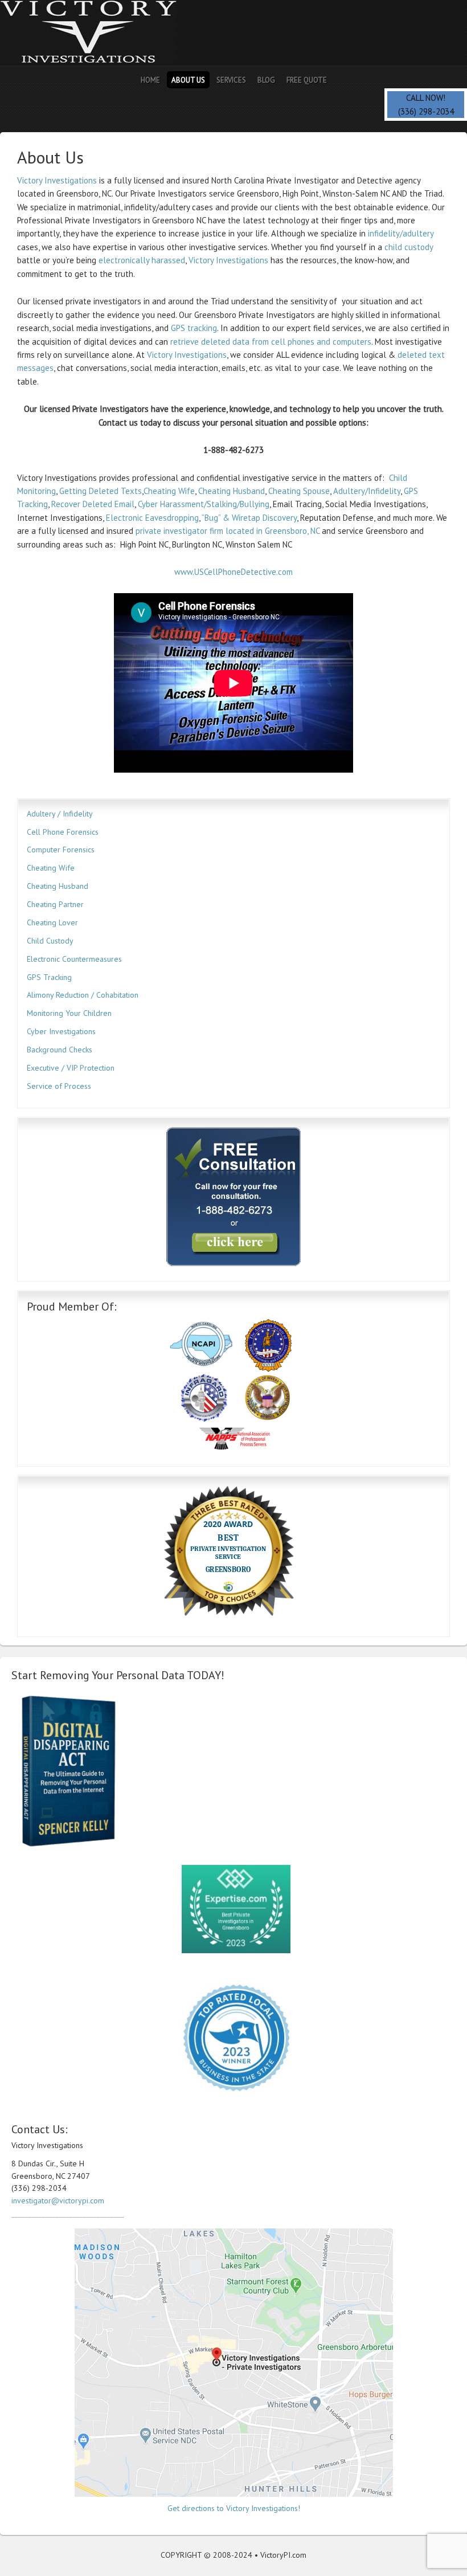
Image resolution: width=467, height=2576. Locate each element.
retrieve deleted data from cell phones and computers (271, 342)
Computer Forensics (61, 850)
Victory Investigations (57, 180)
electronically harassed (142, 260)
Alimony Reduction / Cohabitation (83, 995)
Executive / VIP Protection (71, 1068)
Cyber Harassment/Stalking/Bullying (204, 504)
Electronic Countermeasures (74, 959)
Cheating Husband (232, 491)
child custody (409, 247)
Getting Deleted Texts (101, 491)
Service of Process (59, 1086)
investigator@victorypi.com (58, 2201)
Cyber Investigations (61, 1031)
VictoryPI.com (283, 2555)
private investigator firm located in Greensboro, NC (228, 531)
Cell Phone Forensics (63, 832)
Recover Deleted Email (93, 504)
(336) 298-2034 (426, 111)
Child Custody (50, 941)
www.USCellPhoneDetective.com (233, 572)
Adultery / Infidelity (60, 814)
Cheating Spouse (299, 491)
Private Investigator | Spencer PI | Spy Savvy (100, 33)
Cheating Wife (169, 491)
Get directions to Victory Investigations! (234, 2508)
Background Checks (60, 1050)
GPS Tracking (49, 977)
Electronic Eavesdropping (152, 518)
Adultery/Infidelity (367, 491)
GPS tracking (194, 328)
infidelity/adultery (400, 233)
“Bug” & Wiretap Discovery (249, 518)
